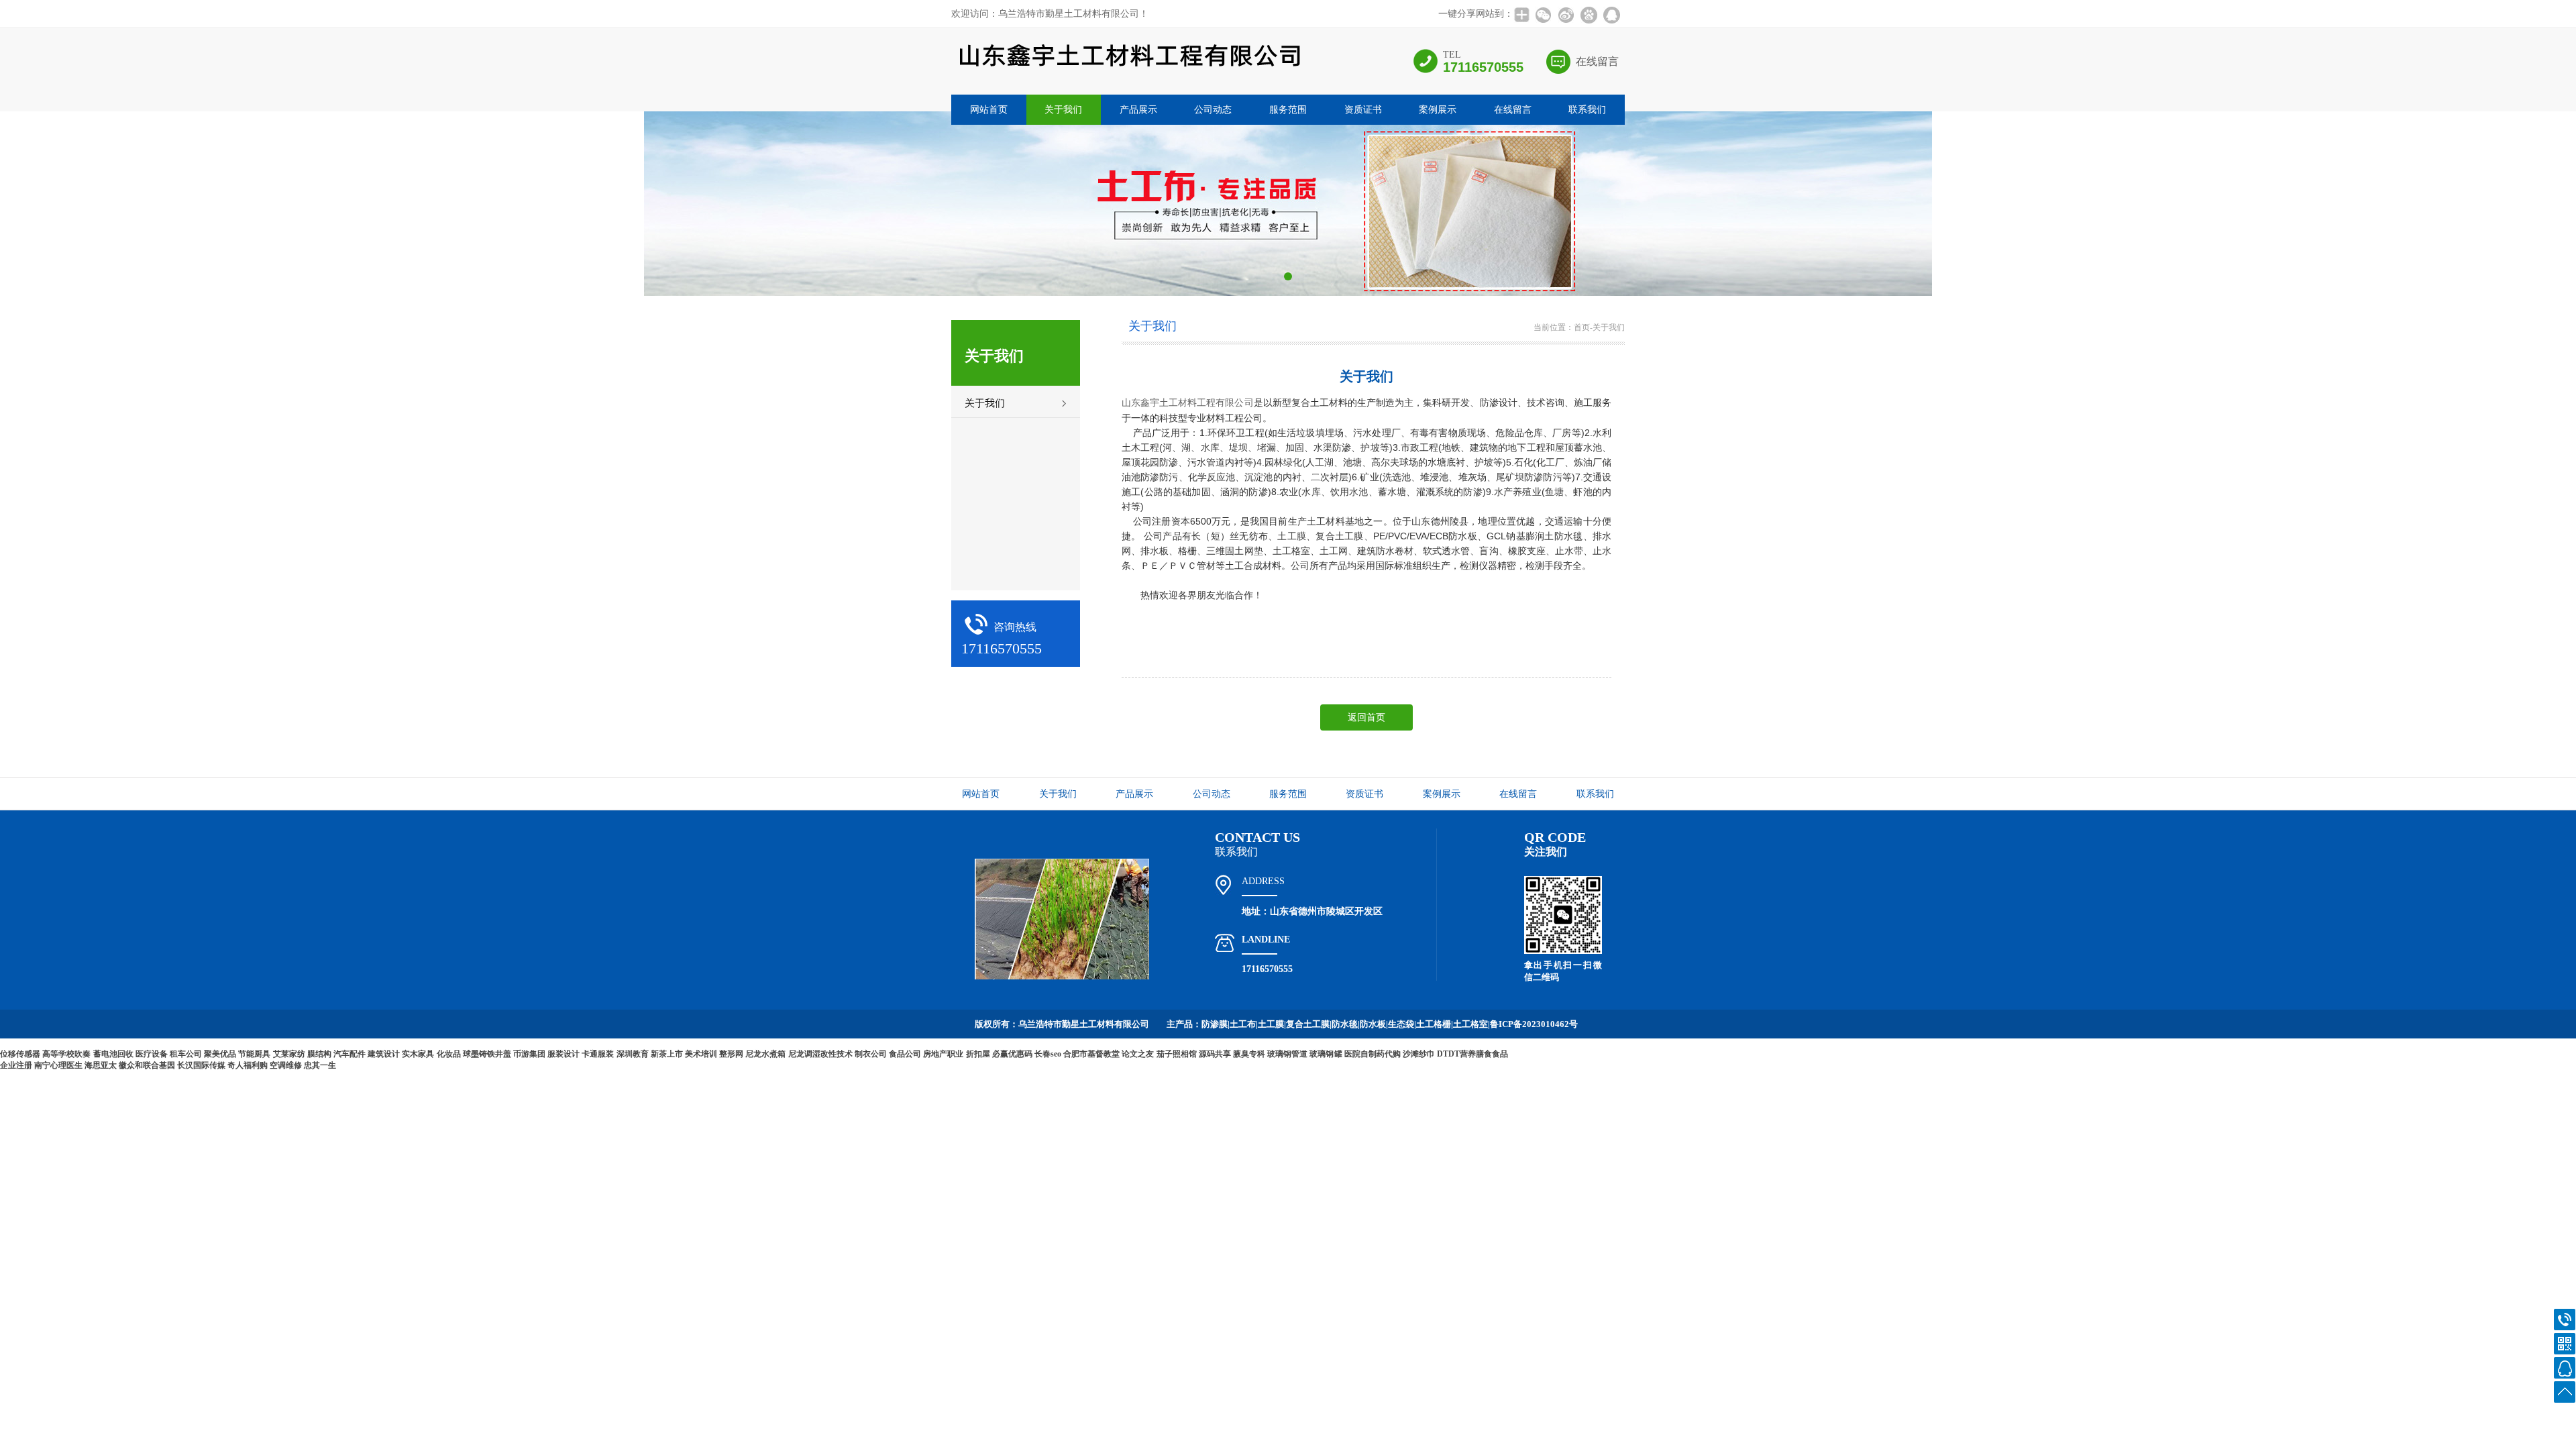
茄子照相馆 (1177, 1054)
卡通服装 (598, 1054)
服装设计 (563, 1054)
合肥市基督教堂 (1091, 1054)
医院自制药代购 (1373, 1054)
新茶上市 (667, 1054)
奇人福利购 (248, 1065)
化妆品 (449, 1054)
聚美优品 (220, 1054)
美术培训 (701, 1054)
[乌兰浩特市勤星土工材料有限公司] (1129, 79)
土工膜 (1292, 536)
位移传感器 (20, 1054)
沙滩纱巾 (1419, 1054)
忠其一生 (320, 1065)
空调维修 (286, 1065)
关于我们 (1063, 110)
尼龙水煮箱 (765, 1054)
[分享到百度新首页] (1589, 15)
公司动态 (1213, 110)
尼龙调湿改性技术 (820, 1054)
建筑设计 (384, 1054)
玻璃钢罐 (1326, 1054)
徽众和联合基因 (147, 1065)
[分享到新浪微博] (1566, 15)
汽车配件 (350, 1054)
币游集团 (529, 1054)
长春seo (1048, 1054)
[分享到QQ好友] (1611, 15)
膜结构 (319, 1054)
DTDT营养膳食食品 (1472, 1054)
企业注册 (16, 1065)
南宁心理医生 (58, 1065)
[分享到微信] (1543, 15)
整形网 (731, 1054)
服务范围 (1288, 110)
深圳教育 (633, 1054)
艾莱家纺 (289, 1054)
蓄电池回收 (113, 1054)
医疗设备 (152, 1054)
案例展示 (1438, 110)
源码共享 (1215, 1054)
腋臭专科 (1249, 1054)
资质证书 (1363, 110)
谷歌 (1585, 1053)
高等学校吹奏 (66, 1054)
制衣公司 (871, 1054)
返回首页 (1366, 717)
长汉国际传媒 (201, 1065)
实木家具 (418, 1054)
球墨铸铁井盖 (487, 1054)
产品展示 (1138, 110)
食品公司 (905, 1054)
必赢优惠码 (1012, 1054)
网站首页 (989, 110)
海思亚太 (101, 1065)
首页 (1582, 327)
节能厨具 (254, 1054)
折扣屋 (978, 1054)
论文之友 (1138, 1054)
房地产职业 (943, 1054)
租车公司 (186, 1054)
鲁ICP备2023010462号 (1534, 1024)
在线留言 (1597, 61)
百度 (1560, 1053)
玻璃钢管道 (1287, 1054)
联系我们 (1587, 110)
